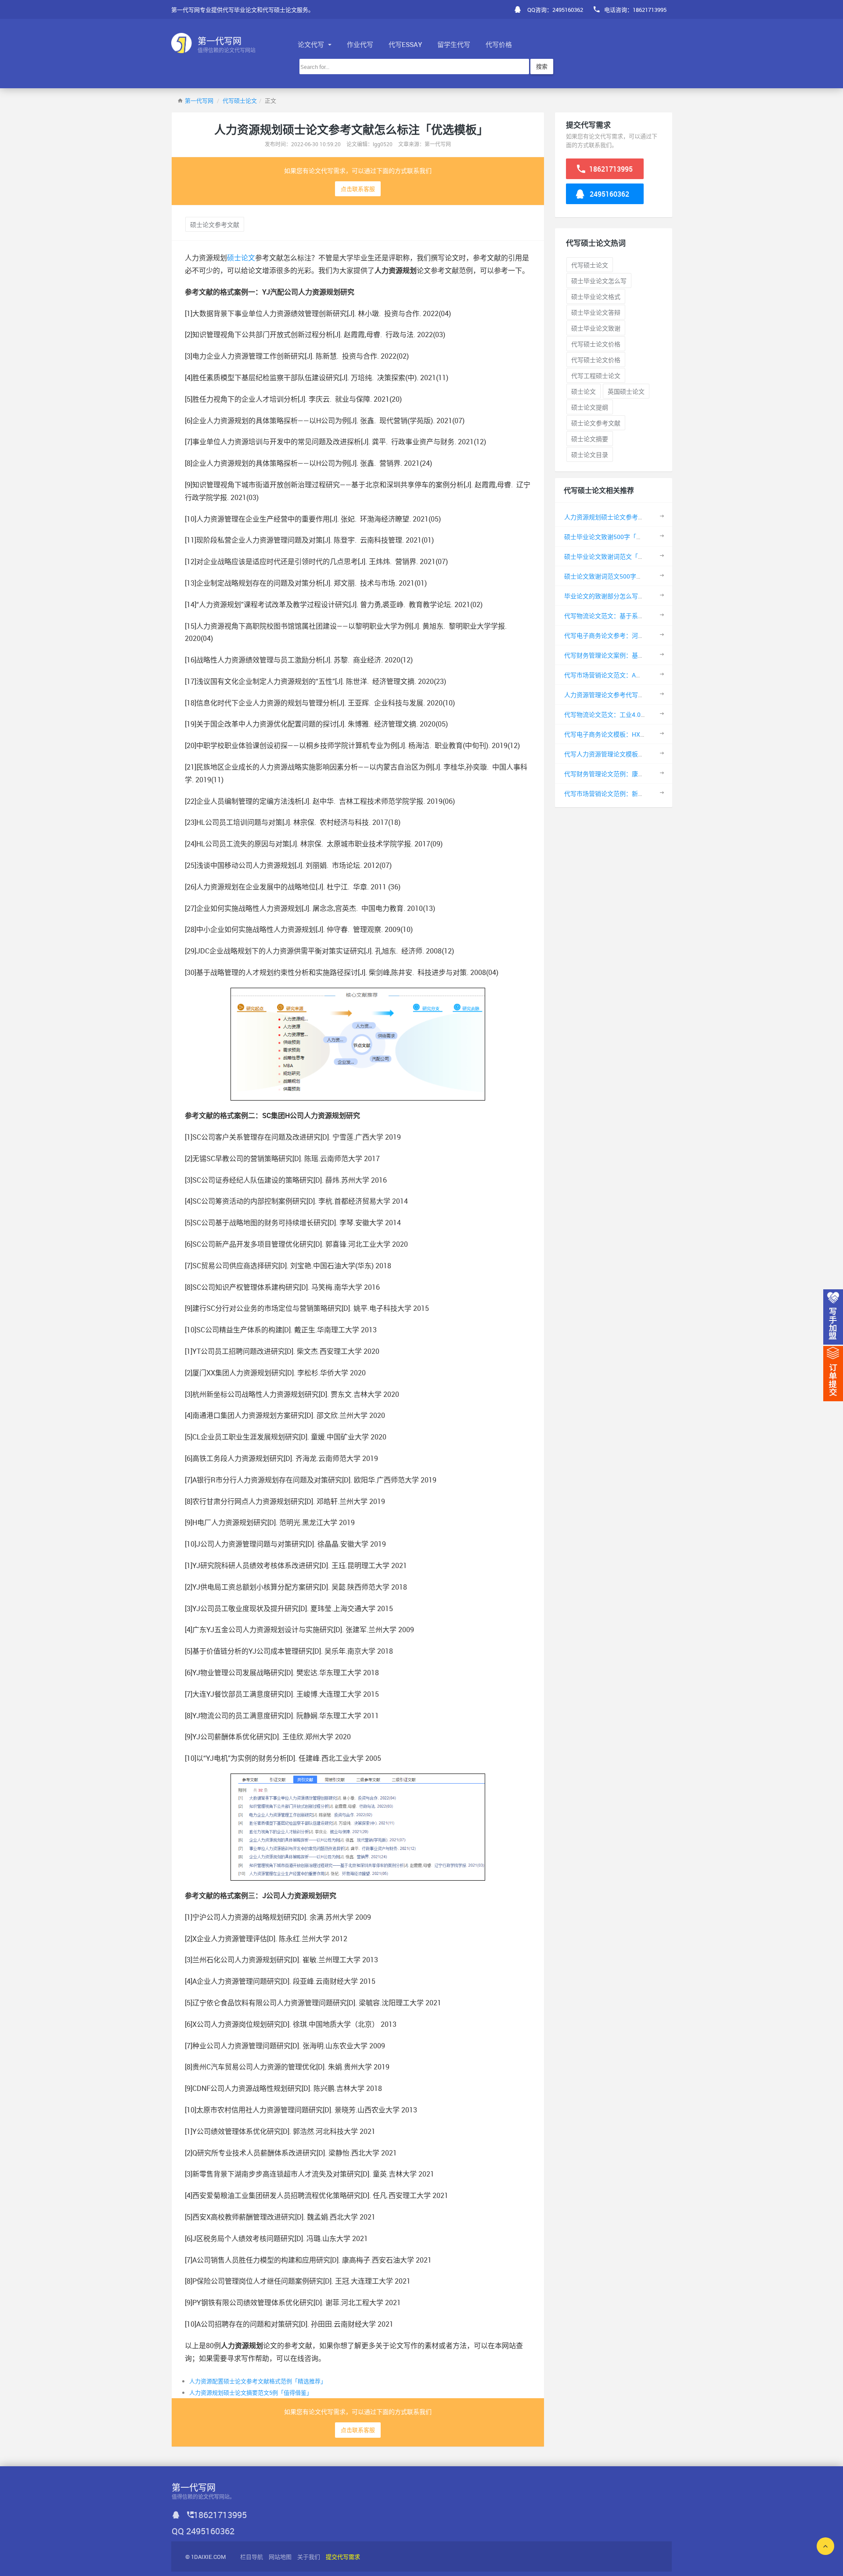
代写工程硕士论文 (596, 376)
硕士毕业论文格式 (596, 297)
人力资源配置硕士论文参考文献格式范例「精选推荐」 (258, 2381)
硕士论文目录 (590, 455)
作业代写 (360, 44)
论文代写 (312, 44)
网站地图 (280, 2557)
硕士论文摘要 (590, 439)
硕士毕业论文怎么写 (599, 281)
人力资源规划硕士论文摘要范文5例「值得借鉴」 (251, 2393)
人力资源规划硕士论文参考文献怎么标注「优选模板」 (638, 517)
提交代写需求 (343, 2557)
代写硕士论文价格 (596, 344)
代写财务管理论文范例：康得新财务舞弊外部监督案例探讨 (644, 774)
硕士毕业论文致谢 (596, 328)
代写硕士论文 (240, 101)
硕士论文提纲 (590, 407)
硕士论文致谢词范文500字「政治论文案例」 (625, 576)
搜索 (542, 66)
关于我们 (309, 2557)
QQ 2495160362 (203, 2531)
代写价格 (499, 44)
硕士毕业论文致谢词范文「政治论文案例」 (623, 556)
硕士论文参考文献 (215, 225)
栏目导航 (252, 2557)
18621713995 (610, 169)
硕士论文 (241, 258)
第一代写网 (199, 101)
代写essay (405, 44)
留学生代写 (454, 44)
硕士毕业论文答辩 (596, 312)
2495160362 (609, 194)
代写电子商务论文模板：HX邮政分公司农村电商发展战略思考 (648, 734)
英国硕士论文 (626, 391)
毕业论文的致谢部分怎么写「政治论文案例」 (626, 596)
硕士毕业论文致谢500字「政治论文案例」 (622, 537)
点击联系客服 (358, 189)
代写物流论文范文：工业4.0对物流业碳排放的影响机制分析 (645, 714)
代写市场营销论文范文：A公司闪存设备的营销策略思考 (640, 675)
